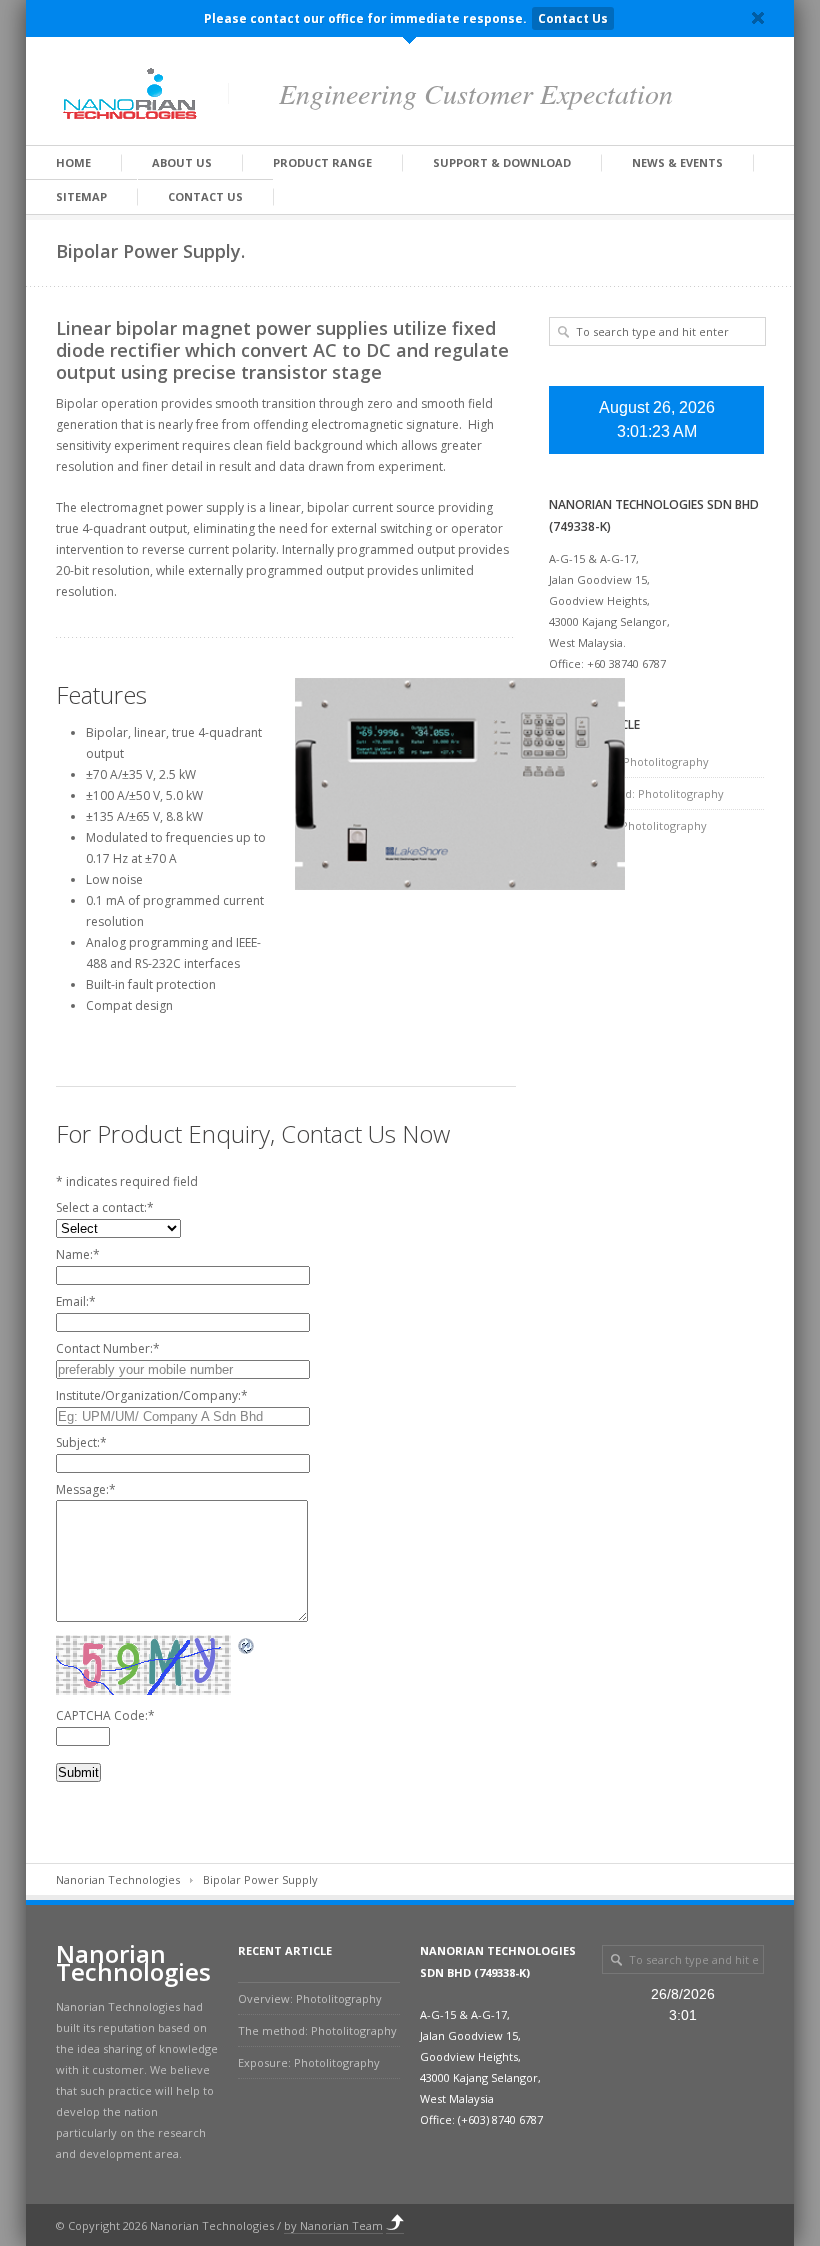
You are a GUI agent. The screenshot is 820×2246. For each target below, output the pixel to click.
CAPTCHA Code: (105, 1715)
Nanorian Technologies (118, 1879)
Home (73, 162)
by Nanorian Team (333, 2225)
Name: (78, 1254)
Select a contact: (105, 1207)
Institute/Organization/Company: (152, 1395)
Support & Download (502, 162)
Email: (76, 1301)
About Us (182, 162)
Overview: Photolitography (637, 761)
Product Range (322, 162)
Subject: (81, 1442)
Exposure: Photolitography (636, 825)
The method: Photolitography (644, 793)
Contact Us (573, 18)
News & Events (677, 162)
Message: (86, 1489)
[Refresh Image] (247, 1645)
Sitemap (81, 196)
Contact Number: (108, 1348)
